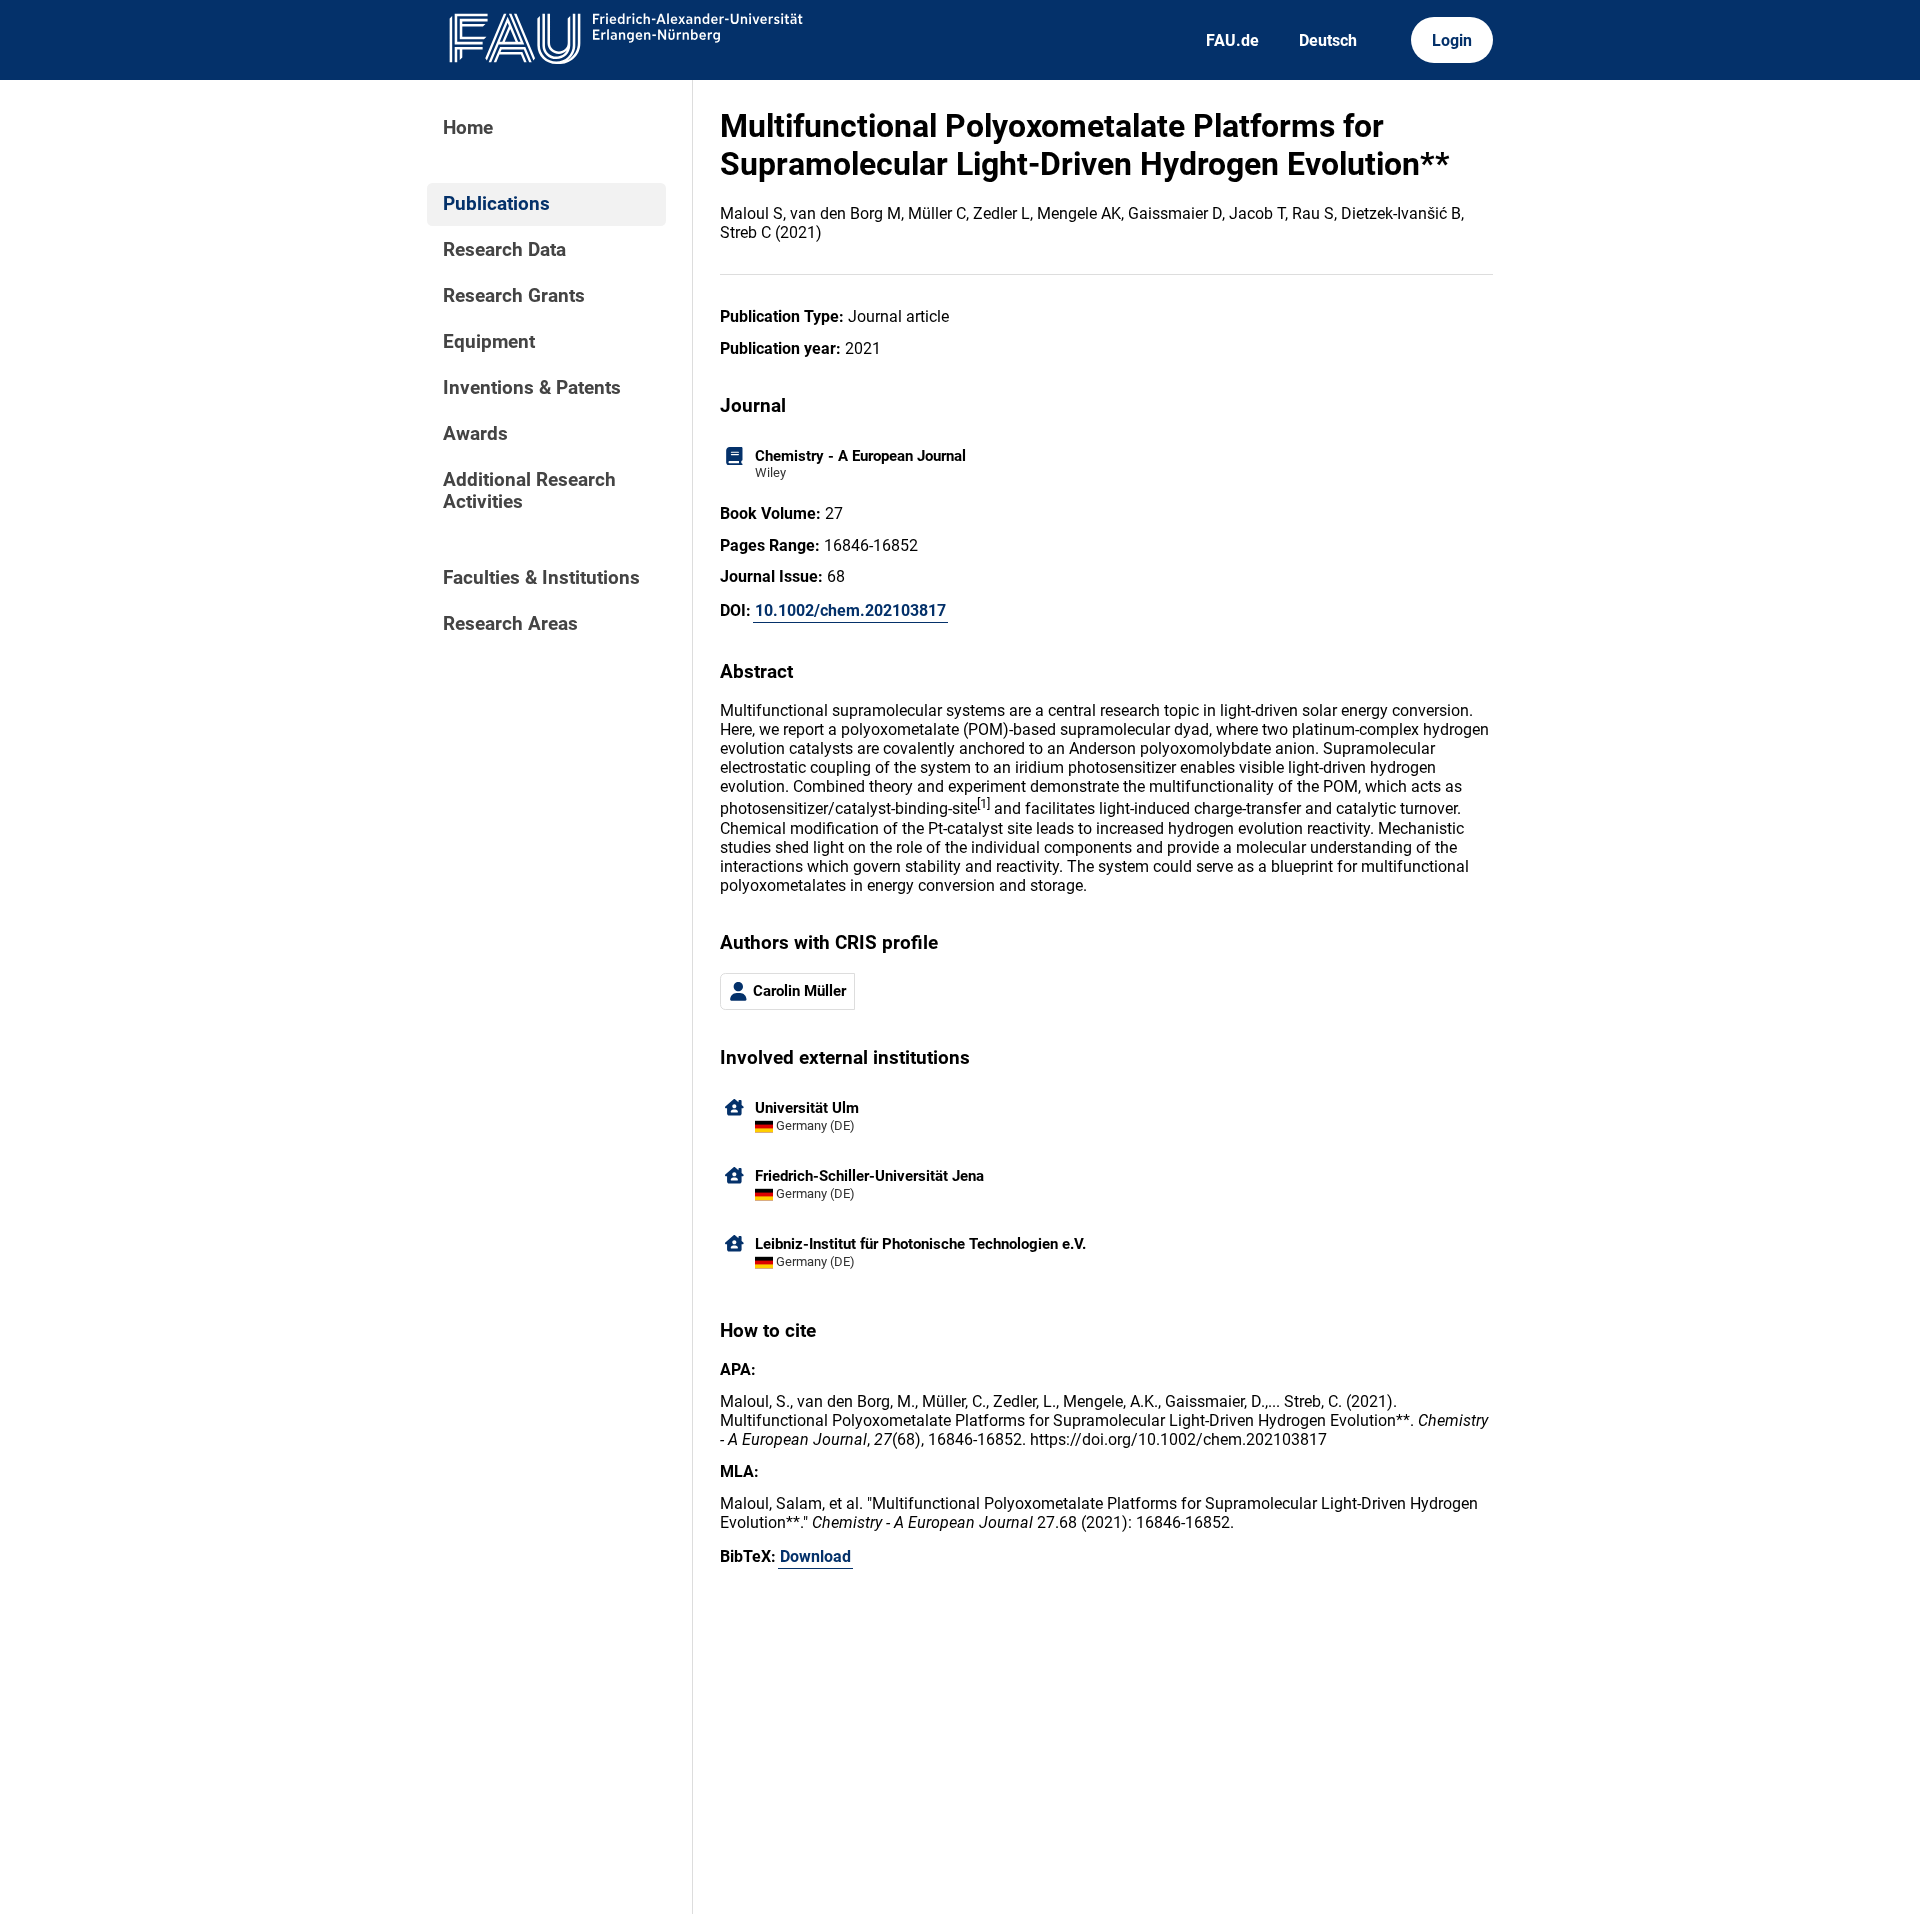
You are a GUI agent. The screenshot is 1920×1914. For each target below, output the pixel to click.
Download (815, 1556)
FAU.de (1232, 40)
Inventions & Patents (532, 388)
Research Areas (510, 624)
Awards (475, 434)
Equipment (489, 342)
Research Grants (514, 296)
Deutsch (1328, 40)
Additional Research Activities (529, 491)
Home (468, 128)
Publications (496, 204)
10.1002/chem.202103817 (850, 610)
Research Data (504, 250)
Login (1452, 40)
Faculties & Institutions (541, 578)
